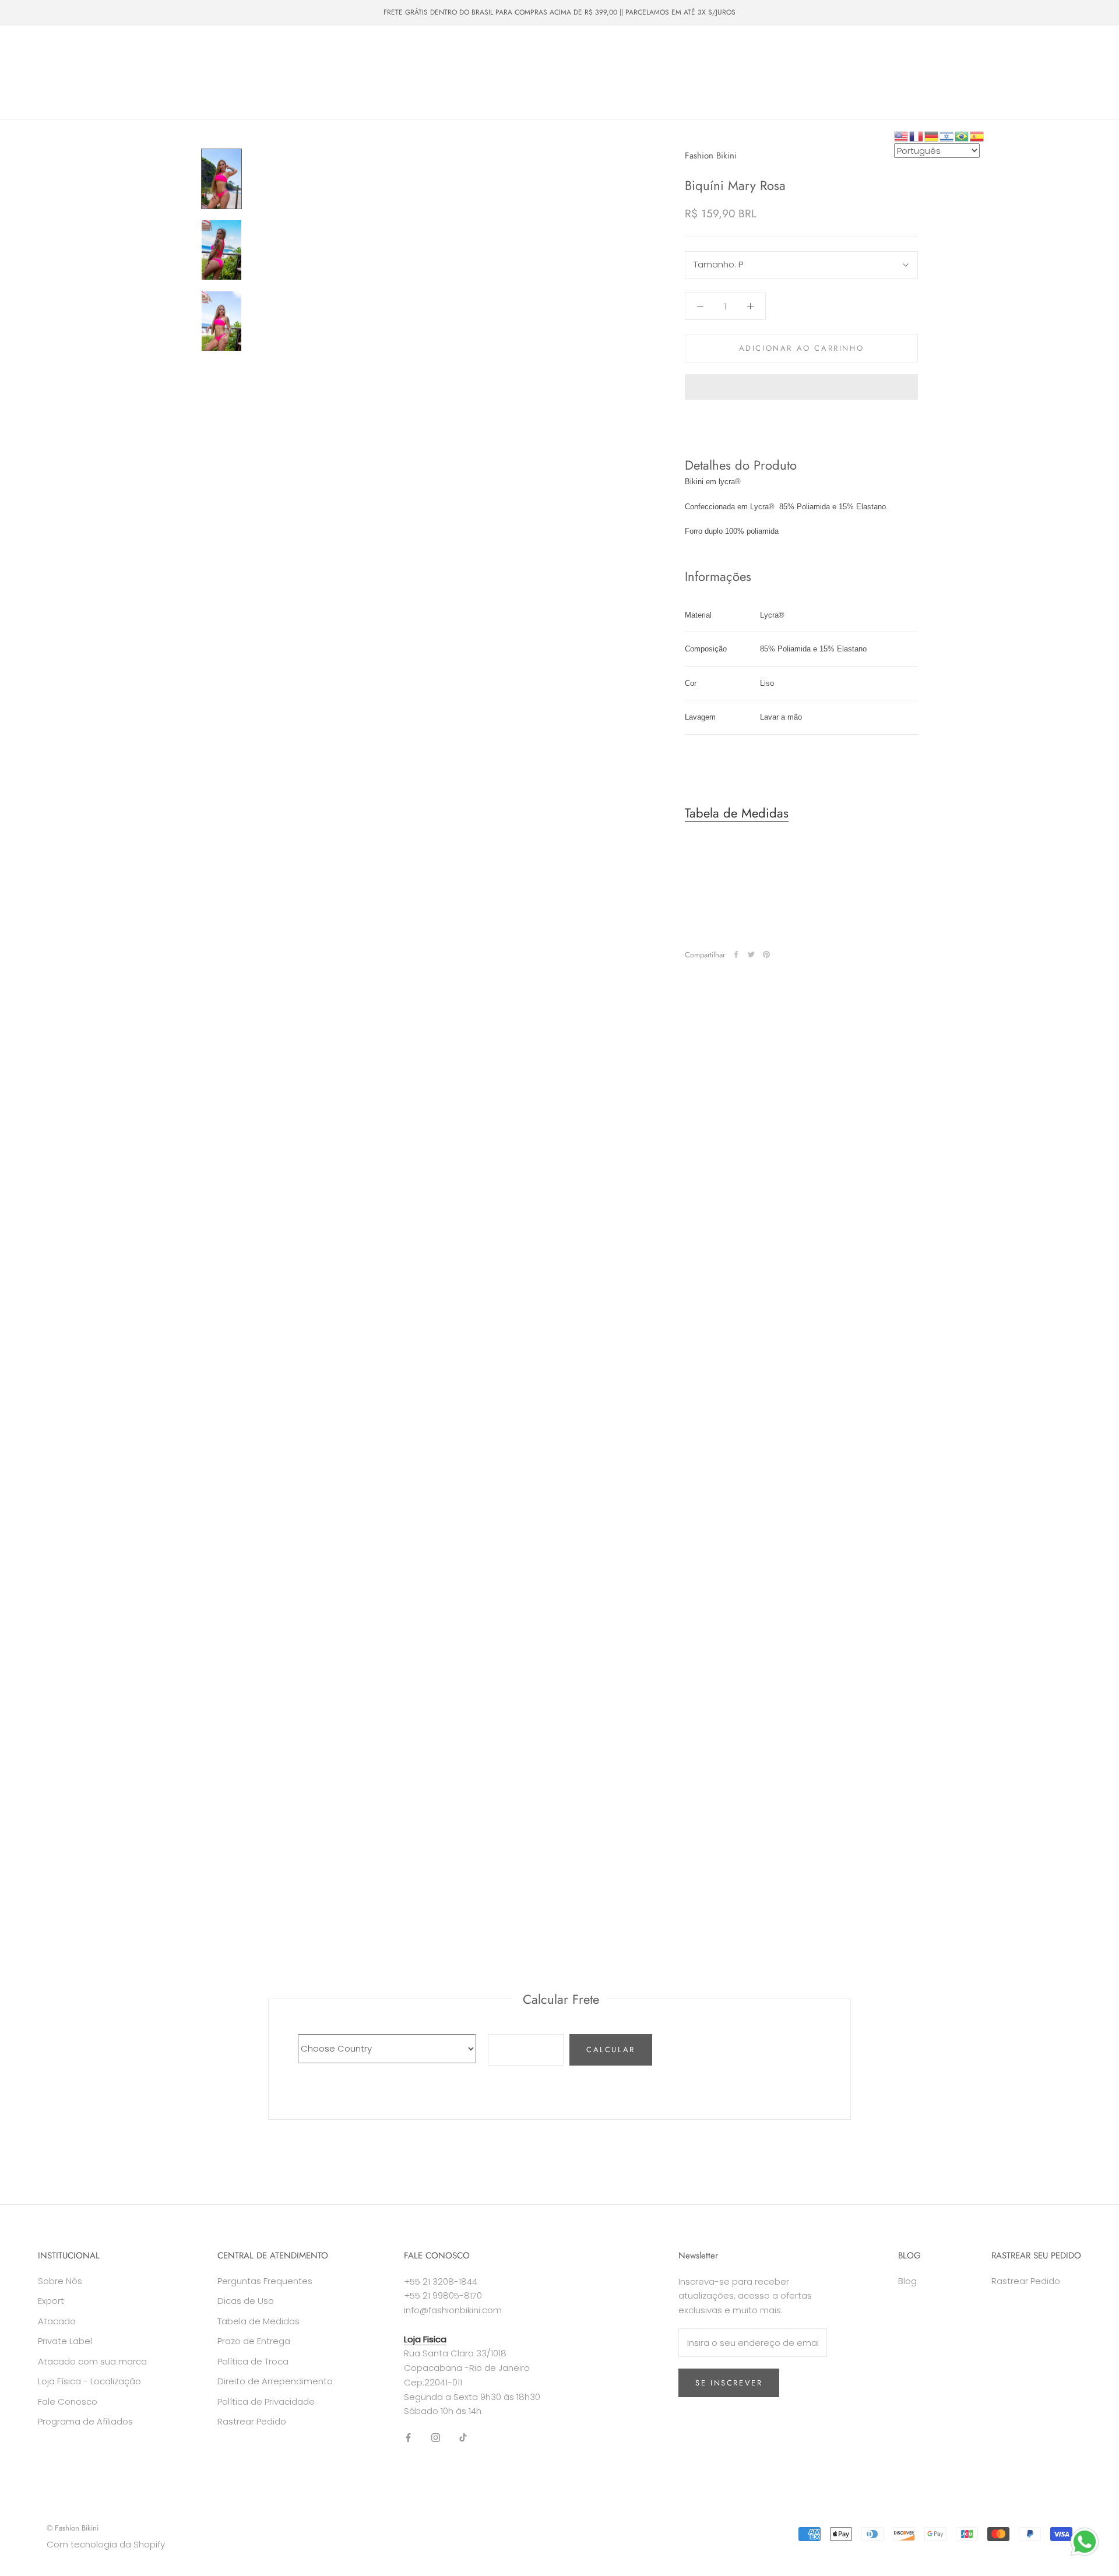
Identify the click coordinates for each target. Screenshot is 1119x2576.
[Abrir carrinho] (1084, 73)
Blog (907, 2281)
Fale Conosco (305, 83)
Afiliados (370, 83)
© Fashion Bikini (73, 2528)
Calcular (611, 2050)
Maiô (134, 62)
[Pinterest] (766, 954)
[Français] (917, 135)
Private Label (167, 83)
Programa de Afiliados (85, 2421)
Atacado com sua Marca (74, 83)
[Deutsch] (932, 135)
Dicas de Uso (246, 2301)
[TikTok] (463, 2438)
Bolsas (240, 62)
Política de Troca (253, 2361)
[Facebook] (736, 954)
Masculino (186, 62)
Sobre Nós (235, 83)
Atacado (431, 62)
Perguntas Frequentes (265, 2281)
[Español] (977, 135)
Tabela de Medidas (737, 813)
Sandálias (374, 62)
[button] (801, 387)
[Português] (962, 135)
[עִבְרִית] (947, 135)
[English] (902, 135)
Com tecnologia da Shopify (106, 2544)
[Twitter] (751, 954)
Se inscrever (729, 2383)
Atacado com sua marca (92, 2361)
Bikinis (88, 62)
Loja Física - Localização (89, 2381)
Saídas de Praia (304, 62)
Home (41, 62)
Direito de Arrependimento (275, 2381)
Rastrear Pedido (252, 2421)
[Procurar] (1058, 73)
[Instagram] (436, 2438)
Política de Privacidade (266, 2401)
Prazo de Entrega (254, 2341)
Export (51, 2301)
